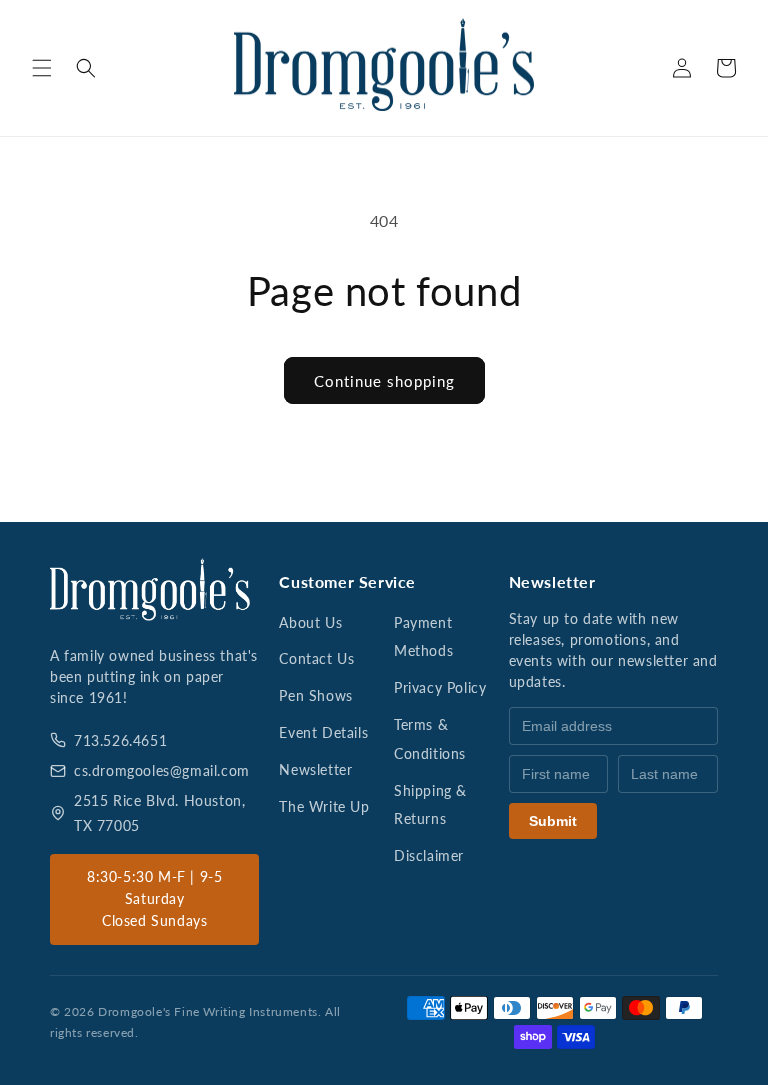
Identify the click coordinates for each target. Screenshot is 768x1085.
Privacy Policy (440, 687)
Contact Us (316, 658)
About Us (310, 622)
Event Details (323, 732)
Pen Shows (315, 695)
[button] (42, 68)
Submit (553, 821)
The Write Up (324, 806)
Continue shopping (384, 381)
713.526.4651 (120, 740)
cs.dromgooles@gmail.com (162, 770)
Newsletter (315, 769)
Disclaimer (429, 855)
